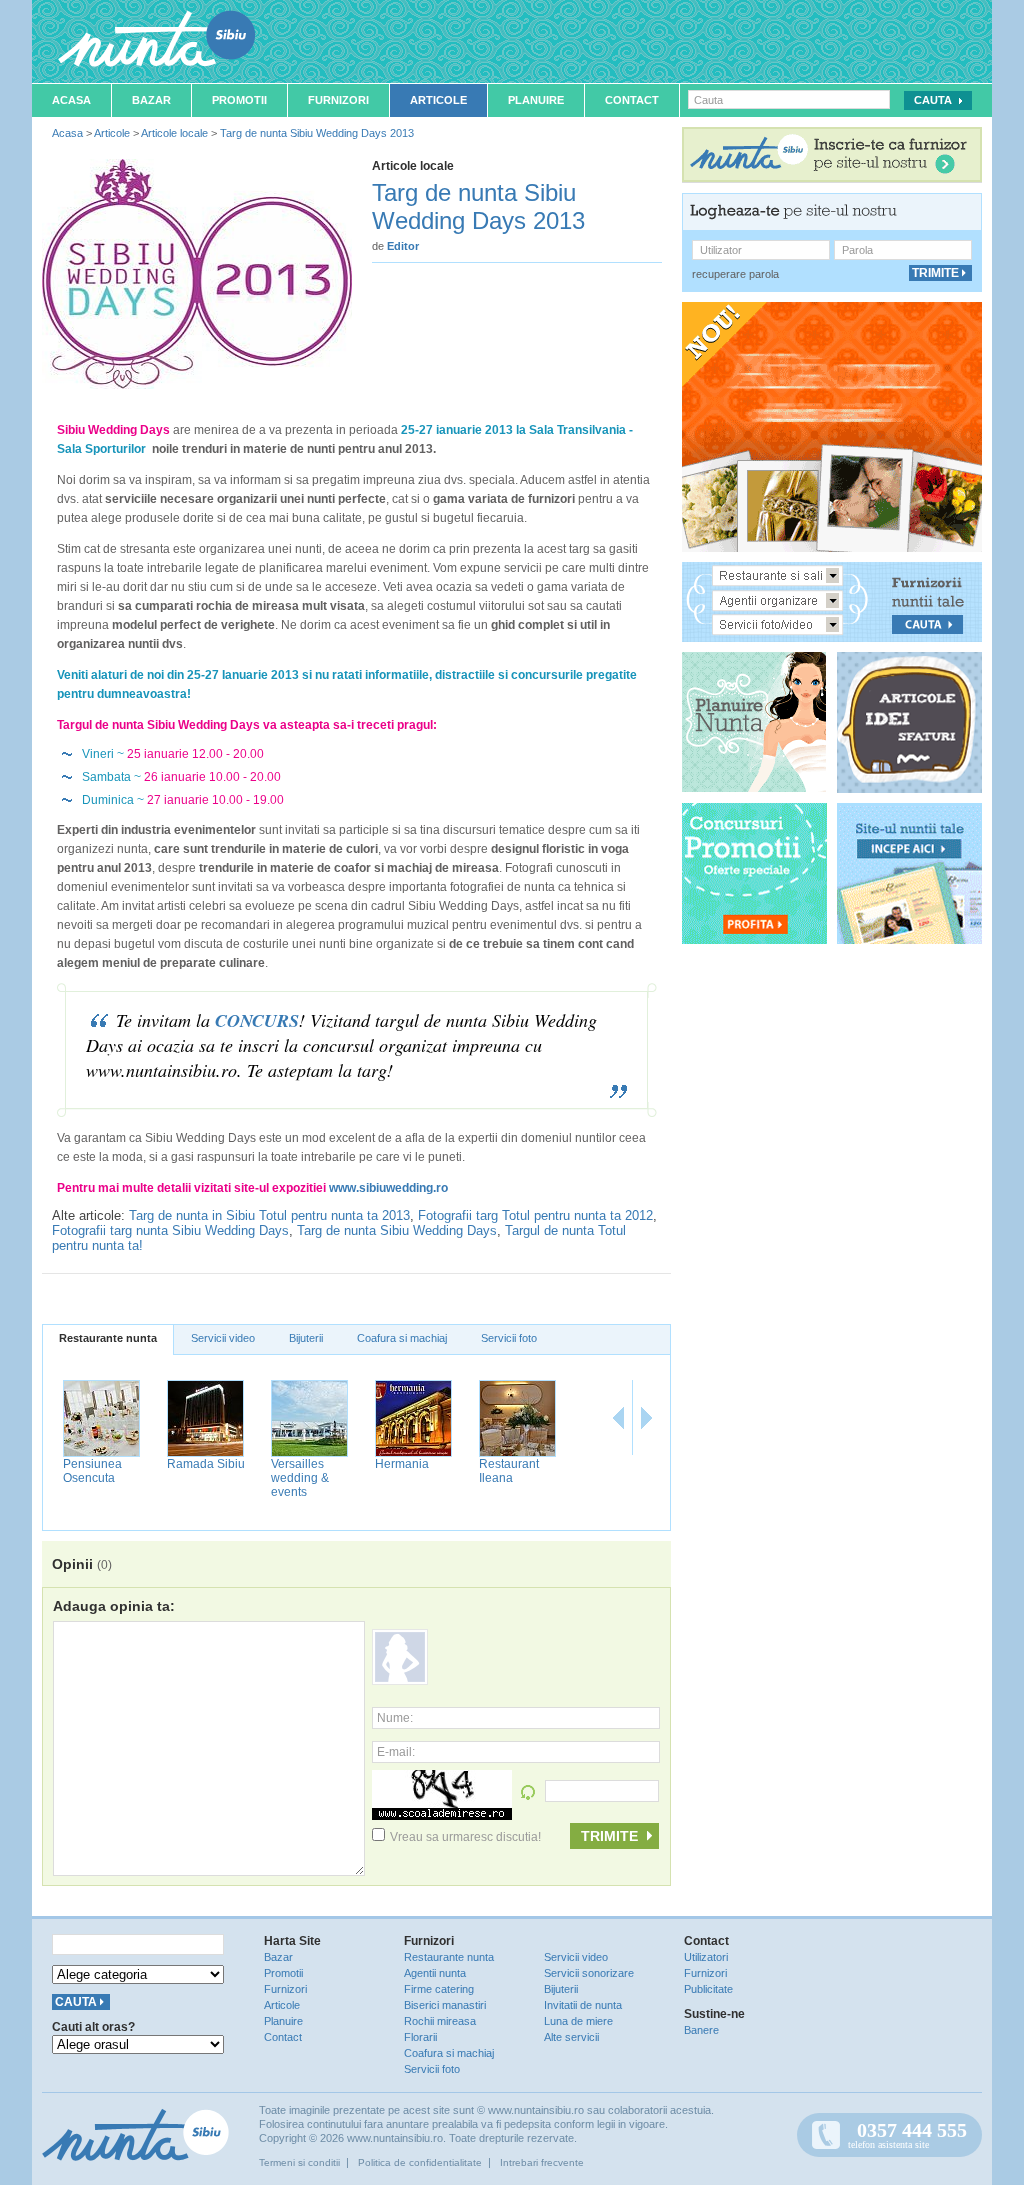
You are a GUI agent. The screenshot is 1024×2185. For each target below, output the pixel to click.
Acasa (71, 100)
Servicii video (223, 1338)
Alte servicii (571, 2037)
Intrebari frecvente (542, 2162)
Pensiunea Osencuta (92, 1471)
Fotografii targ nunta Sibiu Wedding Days (170, 1230)
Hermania (402, 1464)
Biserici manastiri (445, 2005)
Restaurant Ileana (509, 1471)
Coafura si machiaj (402, 1338)
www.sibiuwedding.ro (388, 1188)
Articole (438, 100)
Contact (632, 100)
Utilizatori (706, 1957)
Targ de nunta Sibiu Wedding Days (397, 1230)
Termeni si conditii (299, 2162)
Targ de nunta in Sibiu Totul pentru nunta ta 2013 (269, 1215)
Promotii (239, 100)
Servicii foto (509, 1338)
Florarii (420, 2037)
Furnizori (338, 100)
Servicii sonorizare (589, 1973)
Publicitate (708, 1989)
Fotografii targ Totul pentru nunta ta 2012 (535, 1215)
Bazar (151, 100)
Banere (701, 2030)
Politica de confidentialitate (420, 2162)
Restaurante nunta (108, 1338)
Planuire (536, 100)
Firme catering (439, 1989)
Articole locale (174, 133)
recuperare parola (735, 274)
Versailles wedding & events (300, 1478)
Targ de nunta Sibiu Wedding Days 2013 (317, 133)
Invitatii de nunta (583, 2005)
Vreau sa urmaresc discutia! (465, 1837)
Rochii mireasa (440, 2021)
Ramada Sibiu (206, 1464)
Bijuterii (306, 1338)
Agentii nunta (435, 1973)
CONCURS (257, 1020)
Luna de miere (578, 2021)
